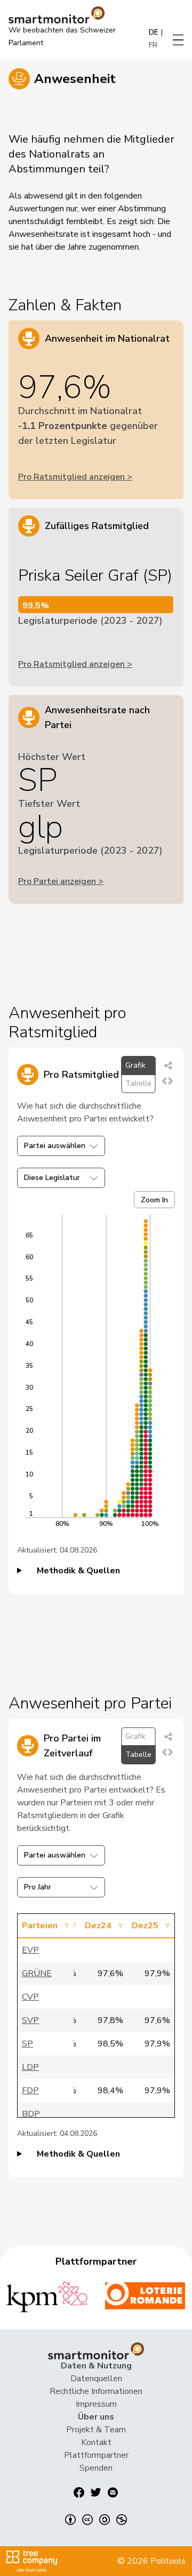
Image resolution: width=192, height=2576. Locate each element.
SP (27, 2044)
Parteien (40, 1926)
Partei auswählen (55, 1146)
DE (154, 32)
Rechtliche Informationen (96, 2391)
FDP (30, 2091)
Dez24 (98, 1926)
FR (153, 45)
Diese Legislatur (52, 1178)
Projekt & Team (96, 2430)
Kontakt (96, 2442)
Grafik (135, 1065)
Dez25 (145, 1926)
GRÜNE (37, 1974)
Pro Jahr (38, 1887)
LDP (30, 2067)
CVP (30, 1997)
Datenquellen (96, 2379)
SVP (30, 2020)
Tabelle (138, 1083)
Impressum (96, 2404)
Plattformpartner (96, 2455)
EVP (30, 1950)
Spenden (96, 2468)
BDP (31, 2114)
